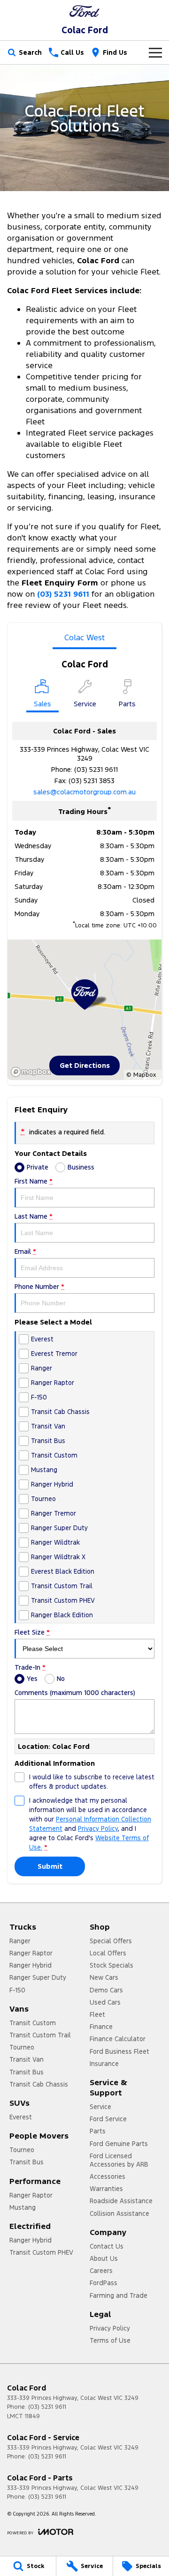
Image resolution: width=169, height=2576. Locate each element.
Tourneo (22, 2047)
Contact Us (107, 2246)
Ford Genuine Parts (119, 2144)
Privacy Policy (98, 1828)
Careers (101, 2271)
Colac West (84, 637)
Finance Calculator (118, 2039)
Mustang (23, 2207)
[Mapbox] (33, 1072)
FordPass (104, 2283)
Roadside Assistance (121, 2201)
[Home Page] (84, 11)
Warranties (106, 2189)
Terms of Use (110, 2340)
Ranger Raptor (31, 1953)
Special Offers (111, 1941)
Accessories (108, 2176)
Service (100, 2107)
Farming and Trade (119, 2295)
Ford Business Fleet (119, 2051)
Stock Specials (111, 1965)
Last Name (34, 1216)
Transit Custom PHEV (41, 2252)
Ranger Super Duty (38, 1977)
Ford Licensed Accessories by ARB (119, 2160)
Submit (50, 1866)
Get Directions (85, 1065)
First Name (34, 1181)
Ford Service (108, 2119)
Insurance (104, 2064)
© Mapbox (141, 1075)
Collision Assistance (119, 2213)
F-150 (17, 1990)
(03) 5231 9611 (96, 769)
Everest (21, 2117)
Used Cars (105, 2002)
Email (25, 1251)
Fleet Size (32, 1632)
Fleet (97, 2014)
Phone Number (39, 1287)
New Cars (104, 1977)
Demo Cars (106, 1990)
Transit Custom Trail (40, 2035)
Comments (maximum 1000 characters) (75, 1693)
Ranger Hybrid (31, 1965)
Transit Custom (33, 2023)
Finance (101, 2027)
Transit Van (27, 2059)
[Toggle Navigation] (155, 52)
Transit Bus (27, 2072)
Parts (98, 2131)
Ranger (20, 1941)
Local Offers (108, 1953)
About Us (104, 2258)
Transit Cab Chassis (39, 2084)
